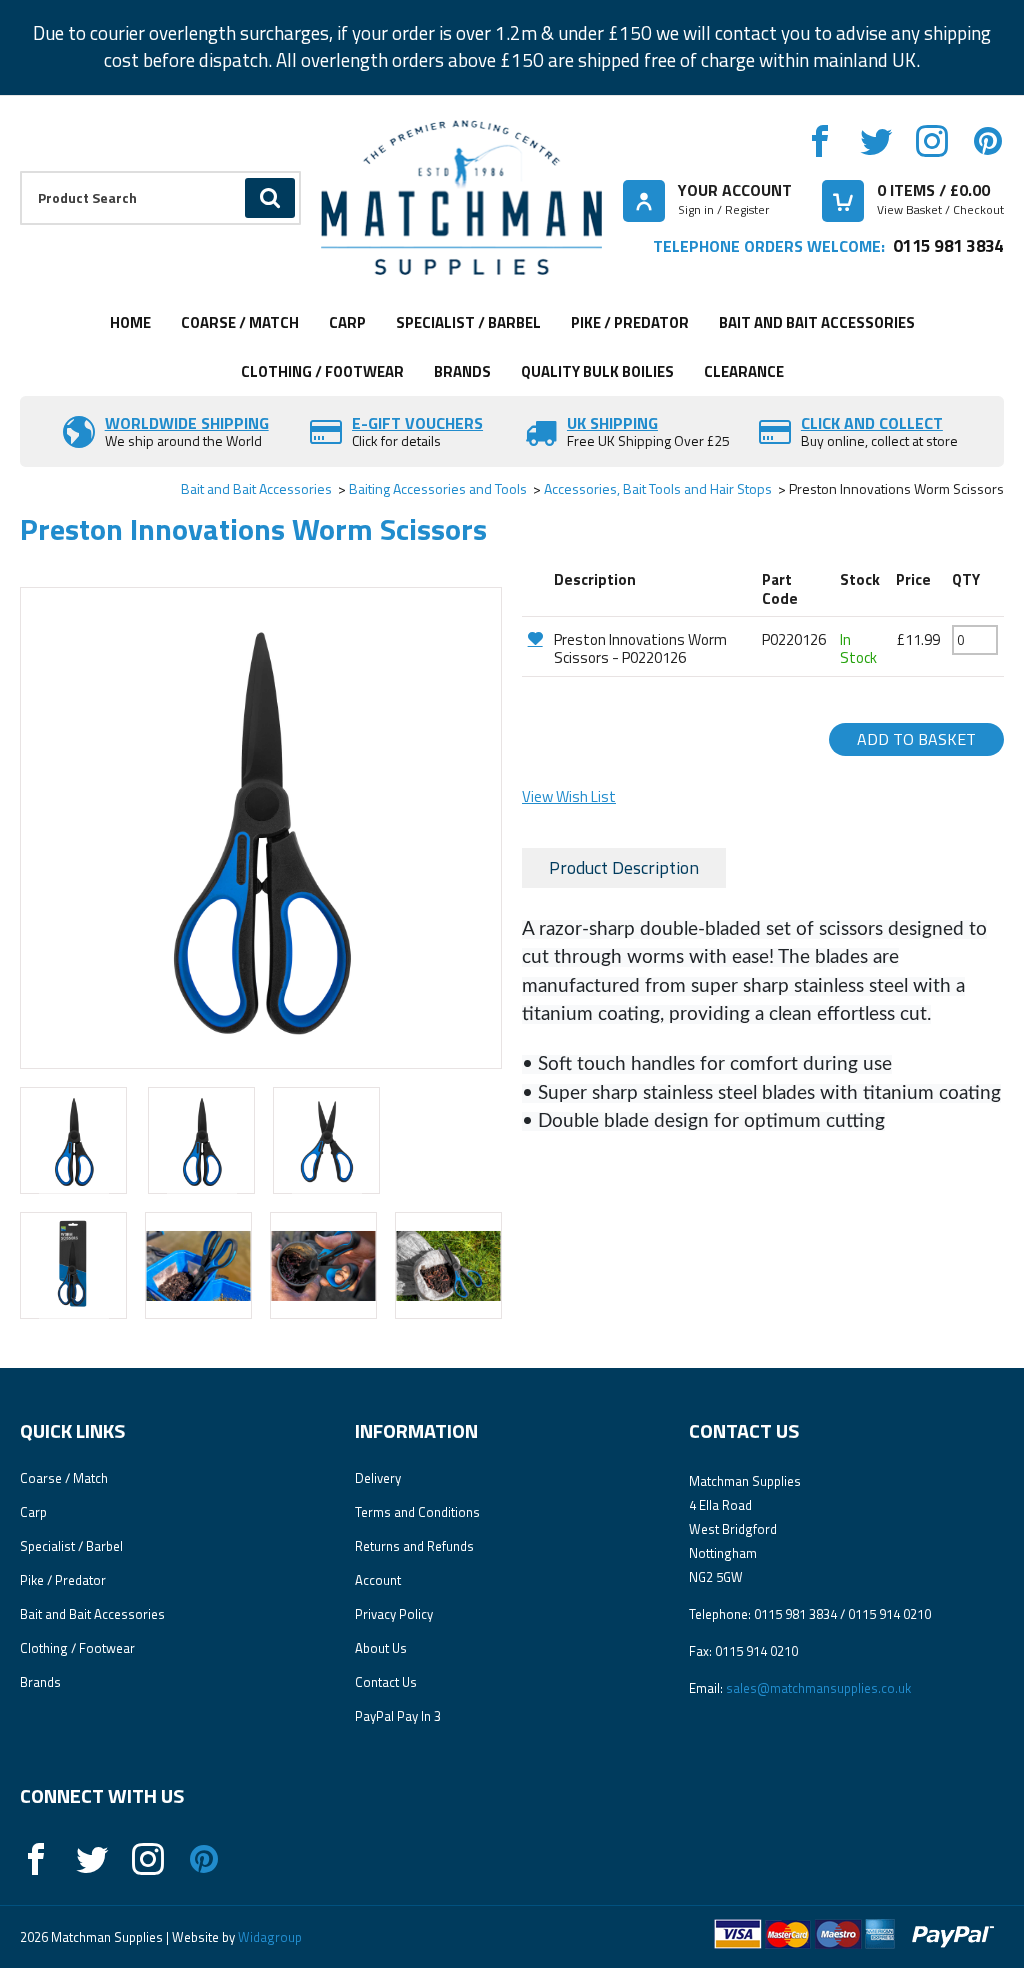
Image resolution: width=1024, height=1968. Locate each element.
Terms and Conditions (417, 1512)
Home (130, 322)
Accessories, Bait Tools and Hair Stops (658, 488)
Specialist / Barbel (468, 322)
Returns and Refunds (414, 1546)
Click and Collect (872, 423)
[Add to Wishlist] (535, 638)
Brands (462, 371)
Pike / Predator (630, 322)
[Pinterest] (988, 141)
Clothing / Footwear (322, 371)
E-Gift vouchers (417, 423)
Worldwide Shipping (187, 423)
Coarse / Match (240, 322)
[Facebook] (820, 141)
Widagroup (268, 1937)
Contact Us (386, 1682)
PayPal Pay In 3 (398, 1716)
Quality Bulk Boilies (597, 371)
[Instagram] (932, 141)
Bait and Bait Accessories (817, 322)
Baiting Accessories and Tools (438, 488)
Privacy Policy (394, 1614)
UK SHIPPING (612, 423)
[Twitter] (876, 141)
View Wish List (569, 796)
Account (378, 1580)
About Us (381, 1648)
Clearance (744, 371)
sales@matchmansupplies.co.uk (818, 1688)
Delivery (378, 1478)
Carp (347, 322)
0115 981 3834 (948, 245)
